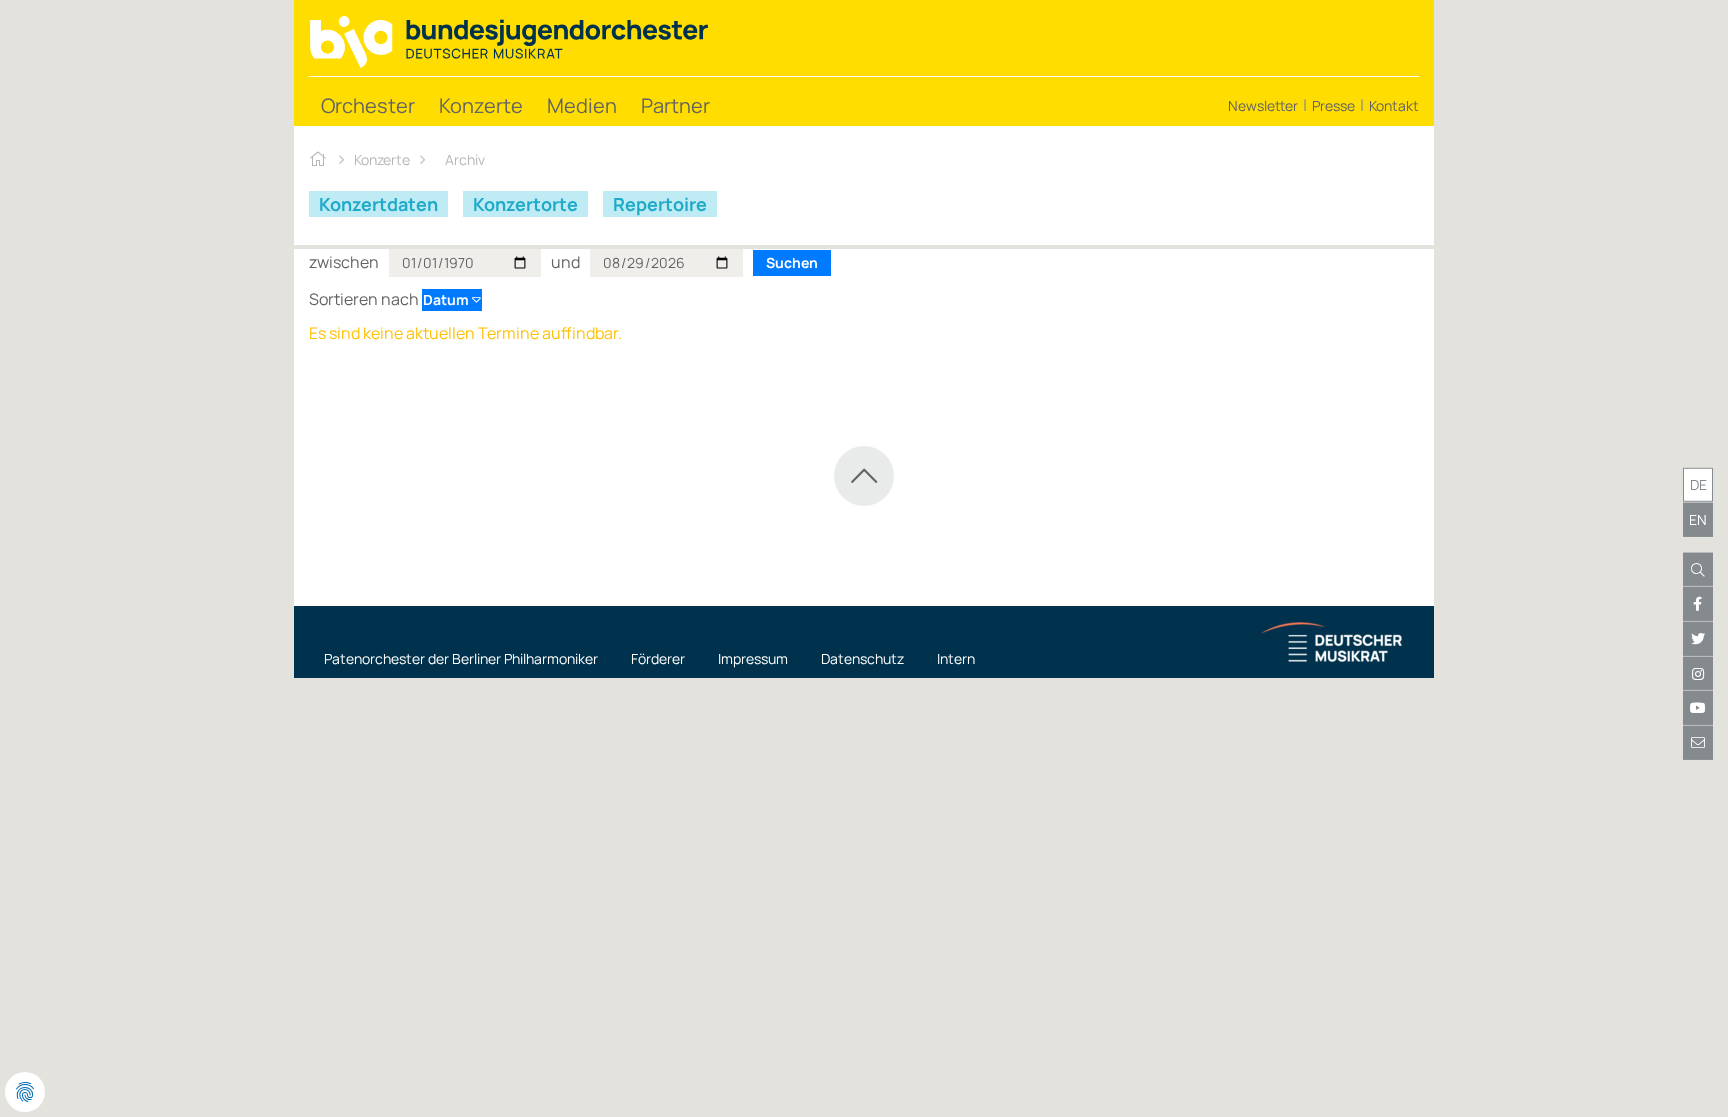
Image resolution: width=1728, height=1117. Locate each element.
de (1698, 484)
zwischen (344, 262)
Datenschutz (862, 658)
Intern (956, 658)
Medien (582, 105)
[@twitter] (1698, 639)
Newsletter (1263, 105)
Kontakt (1394, 105)
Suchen (792, 262)
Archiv (465, 159)
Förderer (658, 658)
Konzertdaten (378, 204)
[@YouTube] (1698, 708)
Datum (447, 299)
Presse (1333, 105)
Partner (675, 105)
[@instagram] (1698, 674)
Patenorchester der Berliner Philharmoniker (461, 658)
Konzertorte (525, 204)
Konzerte (481, 105)
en (1698, 519)
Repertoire (660, 204)
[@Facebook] (1698, 604)
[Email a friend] (1698, 743)
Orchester (368, 105)
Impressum (753, 658)
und (565, 262)
